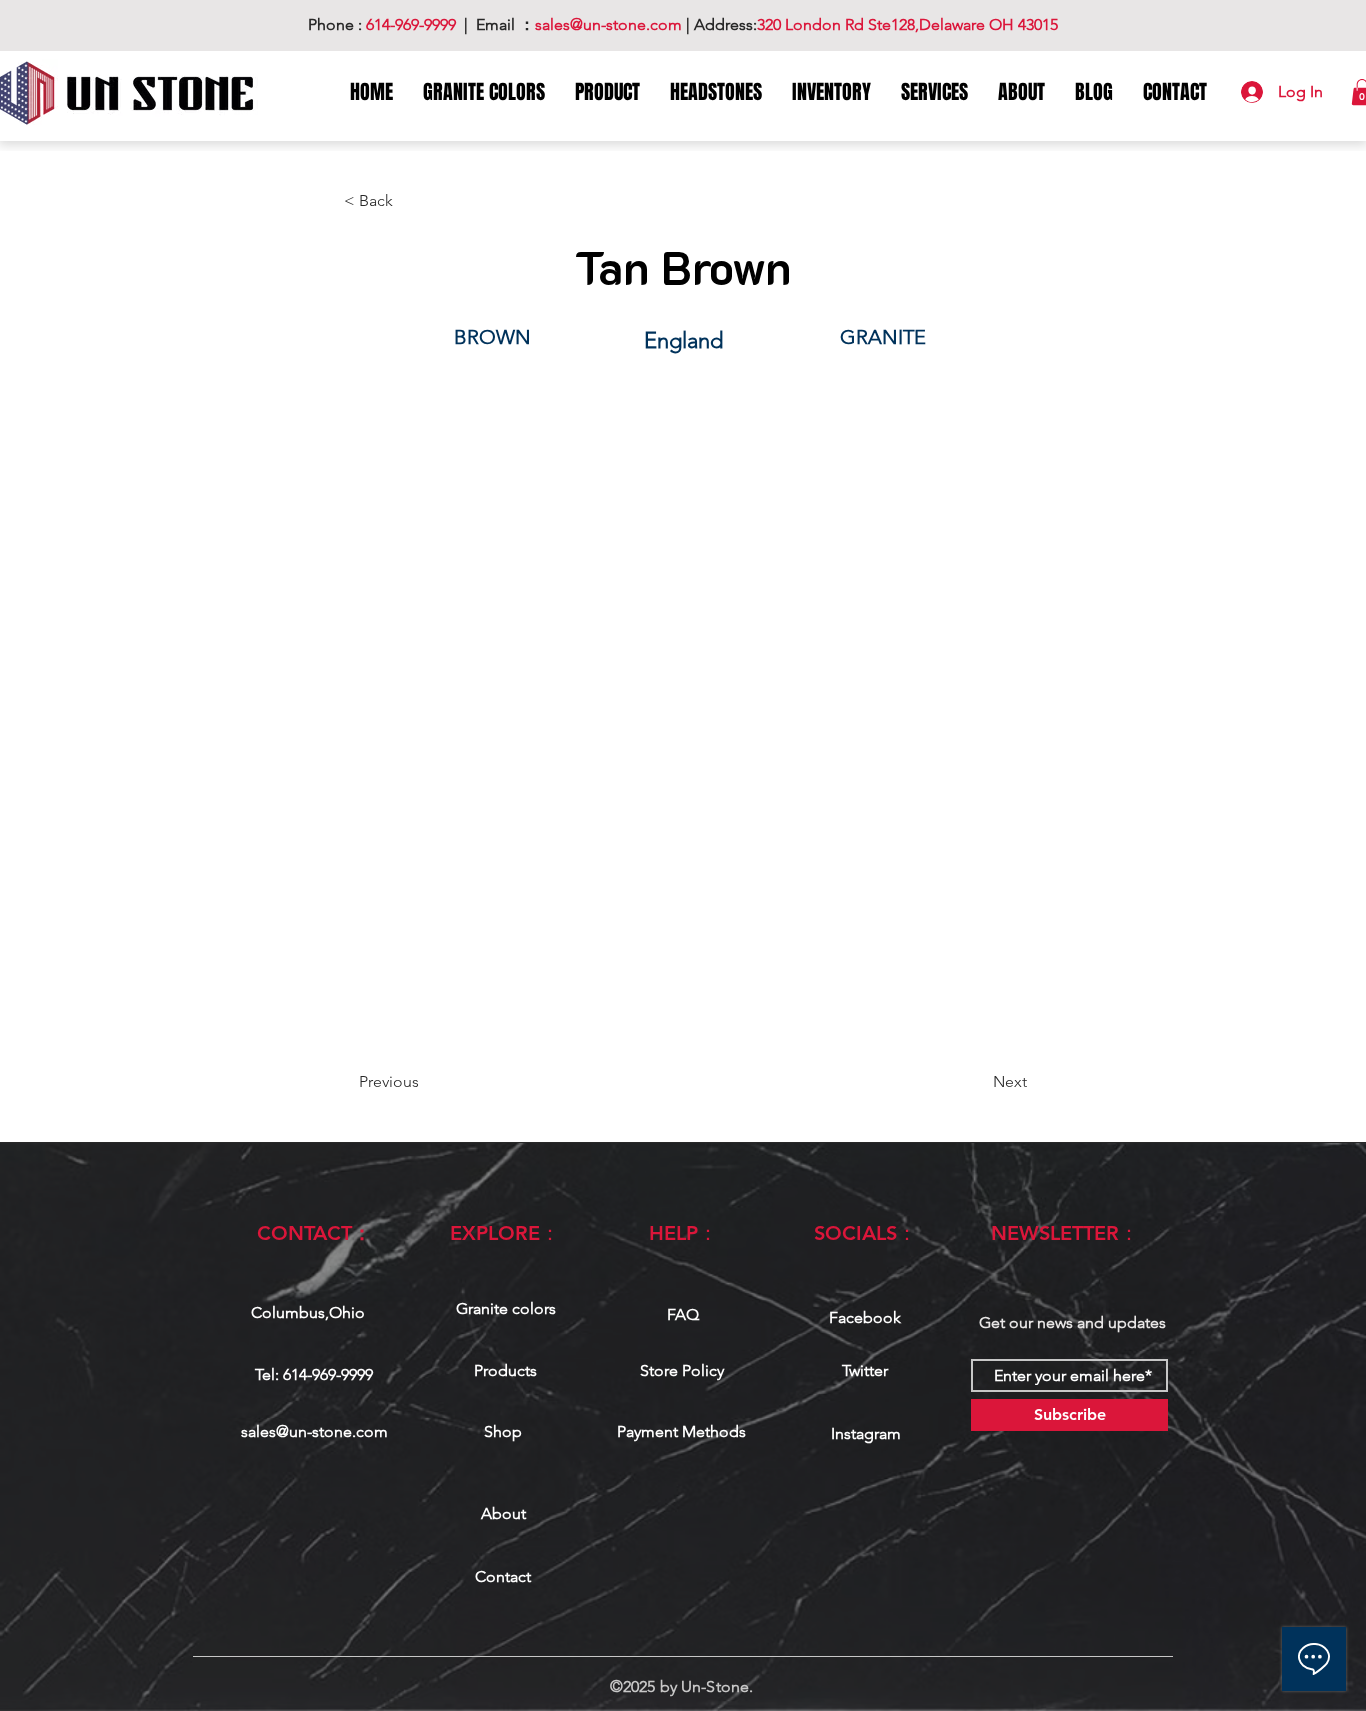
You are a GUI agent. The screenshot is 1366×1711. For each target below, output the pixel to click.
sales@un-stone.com (314, 1431)
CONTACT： (314, 1233)
